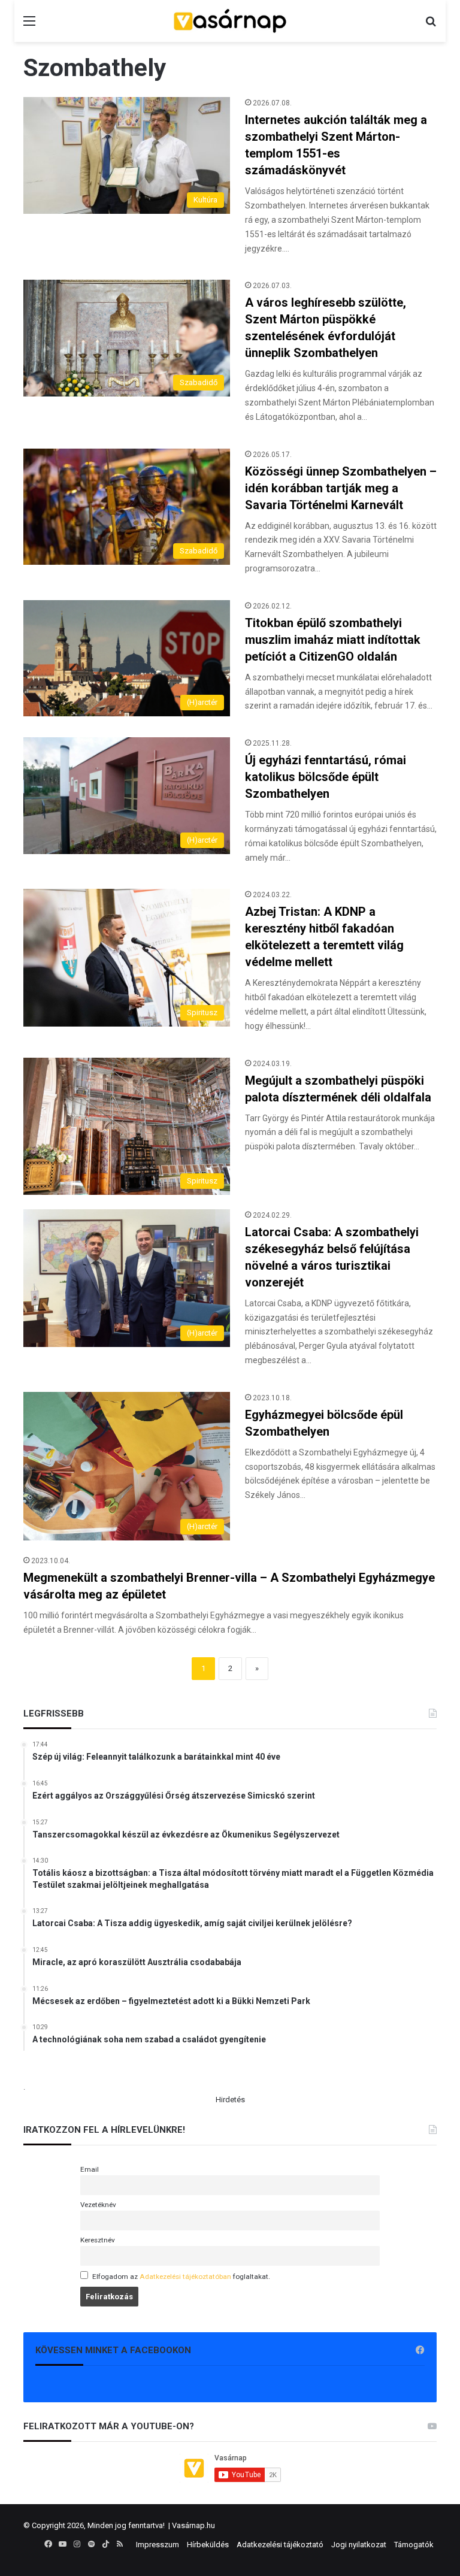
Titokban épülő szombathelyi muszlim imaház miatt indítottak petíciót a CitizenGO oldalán (333, 640)
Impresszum (158, 2545)
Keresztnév (98, 2240)
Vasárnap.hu (193, 2525)
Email (90, 2169)
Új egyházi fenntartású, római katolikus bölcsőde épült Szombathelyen (326, 777)
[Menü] (29, 25)
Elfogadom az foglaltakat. (181, 2277)
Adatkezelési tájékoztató (280, 2545)
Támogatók (414, 2545)
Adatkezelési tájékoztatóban (185, 2277)
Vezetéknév (98, 2205)
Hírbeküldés (208, 2545)
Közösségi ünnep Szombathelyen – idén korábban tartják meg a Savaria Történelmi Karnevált (341, 488)
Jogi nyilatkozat (359, 2545)
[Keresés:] (431, 25)
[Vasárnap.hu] (230, 21)
